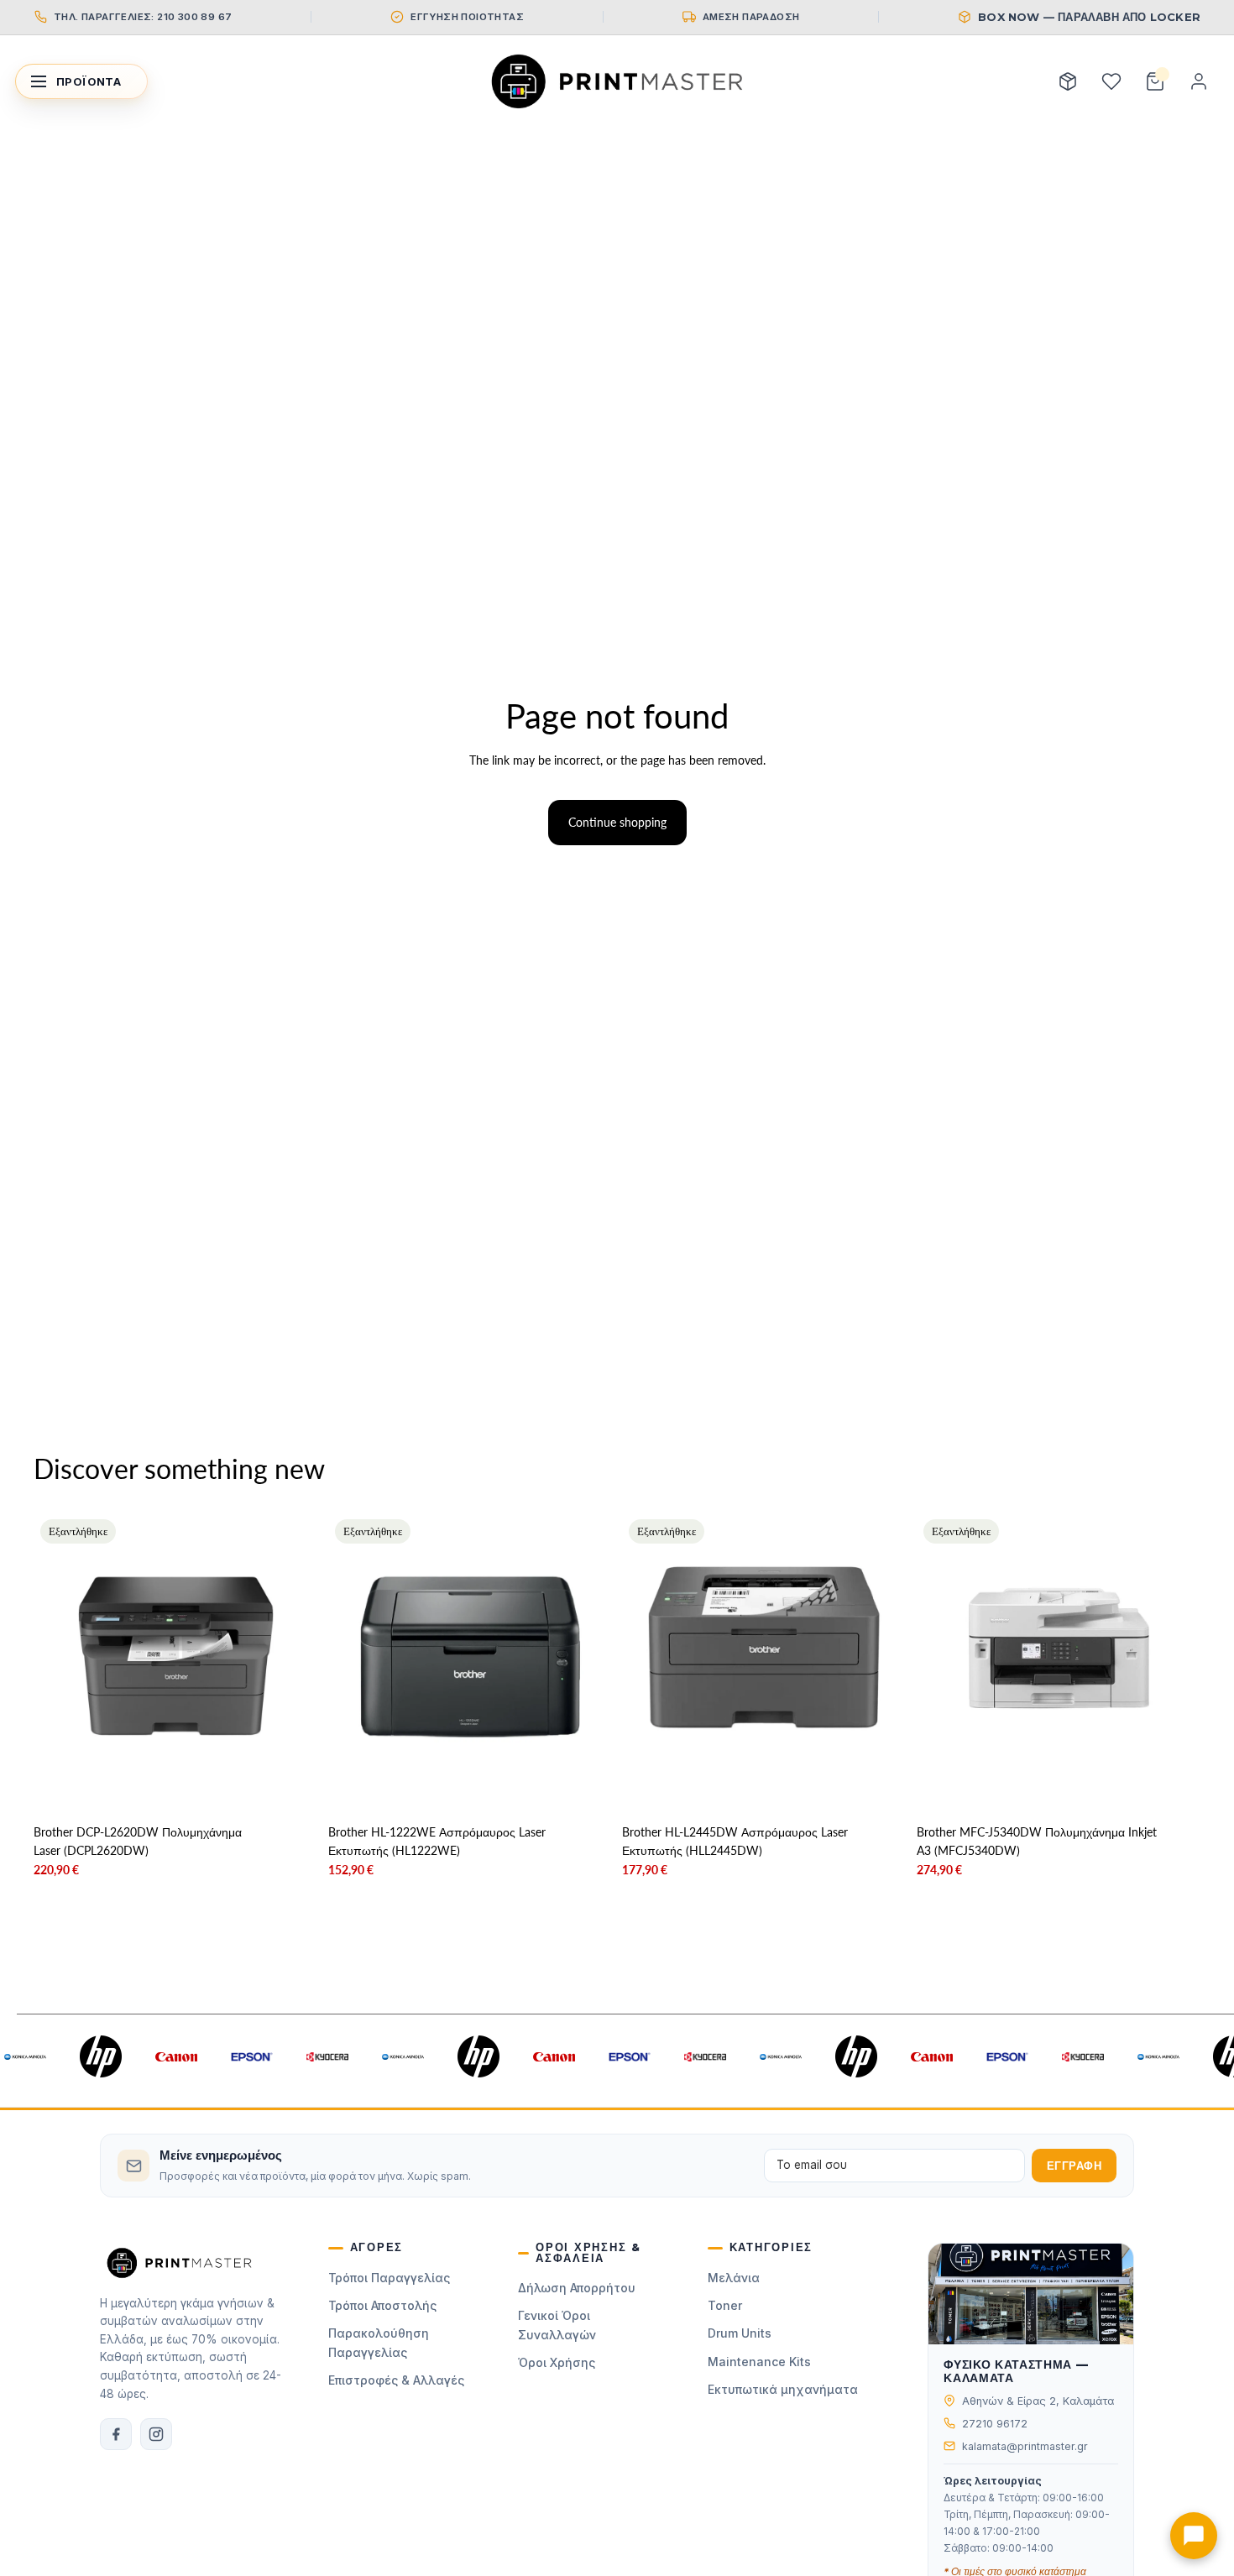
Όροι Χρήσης (557, 2362)
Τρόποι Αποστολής (382, 2305)
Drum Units (740, 2333)
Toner (725, 2305)
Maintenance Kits (759, 2362)
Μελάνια (734, 2278)
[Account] (1199, 81)
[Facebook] (116, 2434)
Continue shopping (617, 822)
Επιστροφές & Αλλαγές (396, 2380)
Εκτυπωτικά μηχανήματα (783, 2389)
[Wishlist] (1111, 81)
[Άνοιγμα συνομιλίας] (1194, 2536)
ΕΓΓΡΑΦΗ (1075, 2166)
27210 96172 (995, 2424)
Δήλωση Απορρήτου (577, 2288)
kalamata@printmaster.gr (1025, 2446)
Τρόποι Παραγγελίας (389, 2278)
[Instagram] (156, 2434)
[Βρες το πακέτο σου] (1068, 81)
